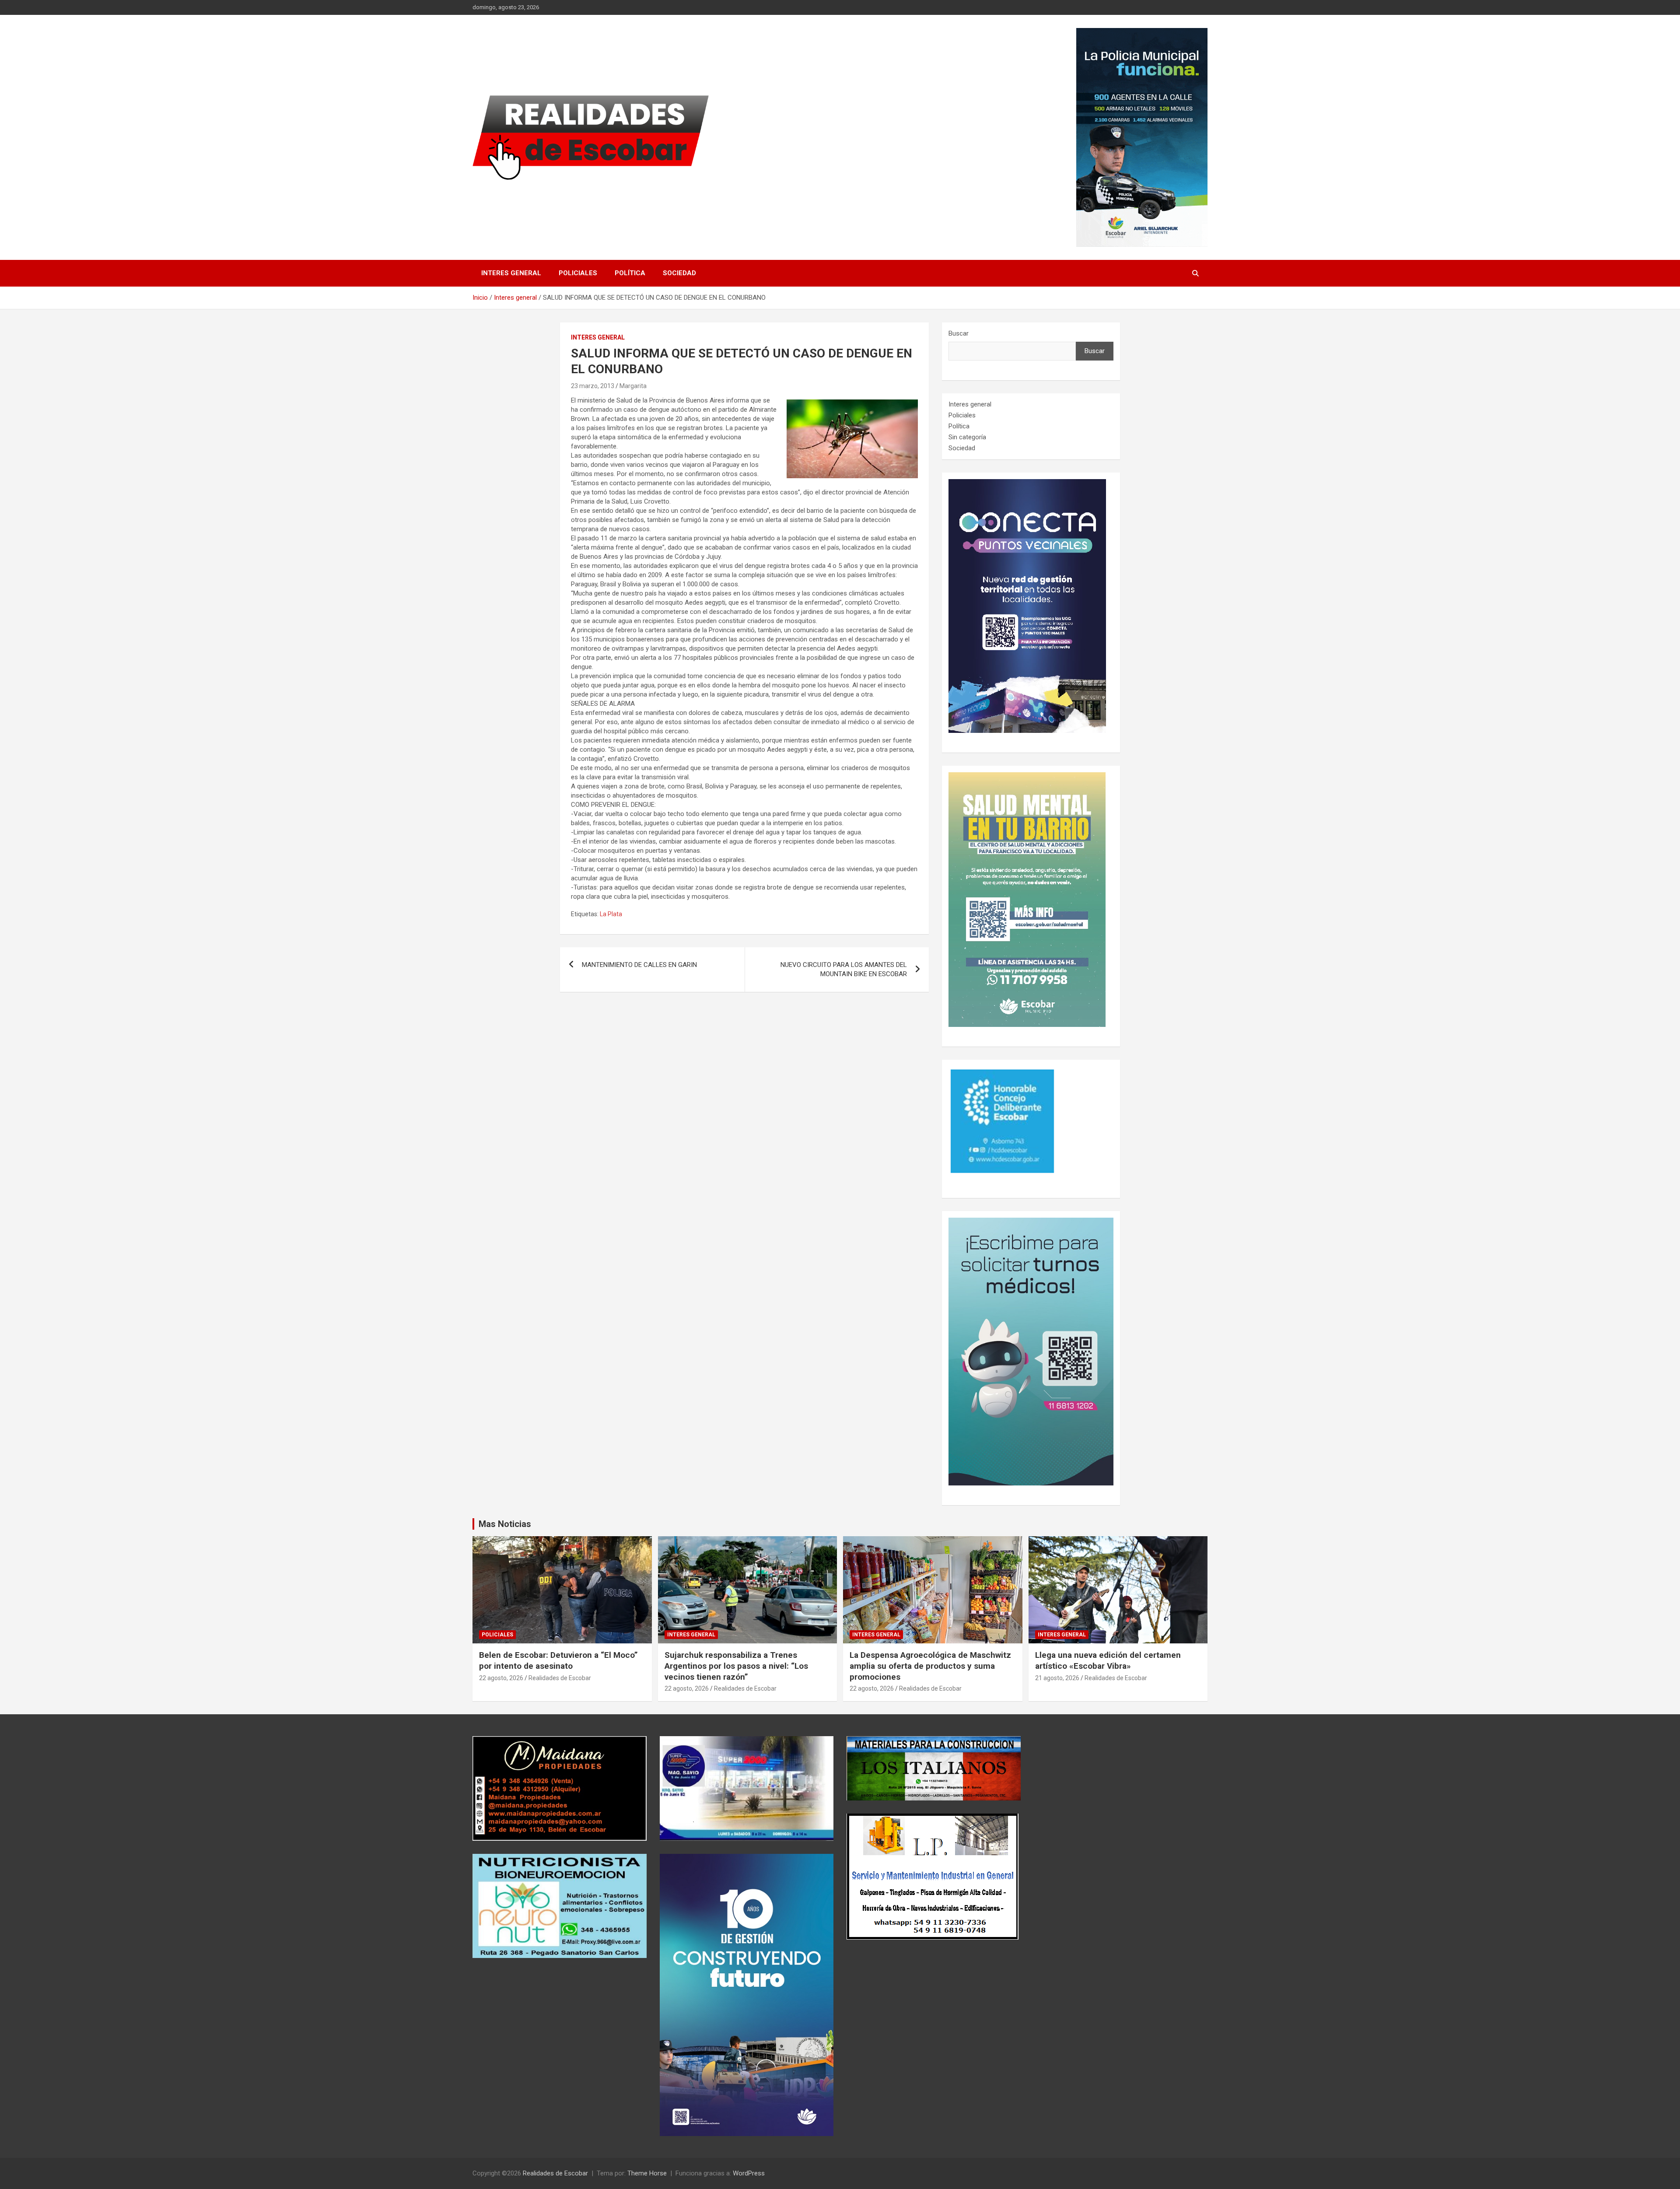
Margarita (633, 386)
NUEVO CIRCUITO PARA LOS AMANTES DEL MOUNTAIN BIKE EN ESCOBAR (844, 969)
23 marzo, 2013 (593, 386)
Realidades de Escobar (560, 1678)
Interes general (511, 273)
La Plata (611, 914)
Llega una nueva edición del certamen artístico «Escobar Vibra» (1108, 1660)
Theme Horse (647, 2173)
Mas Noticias (505, 1524)
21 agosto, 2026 (1057, 1678)
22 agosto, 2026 (501, 1678)
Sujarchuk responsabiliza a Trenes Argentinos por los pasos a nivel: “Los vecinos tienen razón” (736, 1666)
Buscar (959, 333)
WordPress (749, 2173)
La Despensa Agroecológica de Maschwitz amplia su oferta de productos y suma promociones (930, 1666)
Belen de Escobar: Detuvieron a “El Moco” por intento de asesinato (558, 1660)
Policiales (578, 273)
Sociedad (679, 273)
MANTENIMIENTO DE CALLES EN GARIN (639, 965)
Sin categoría (967, 437)
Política (630, 273)
